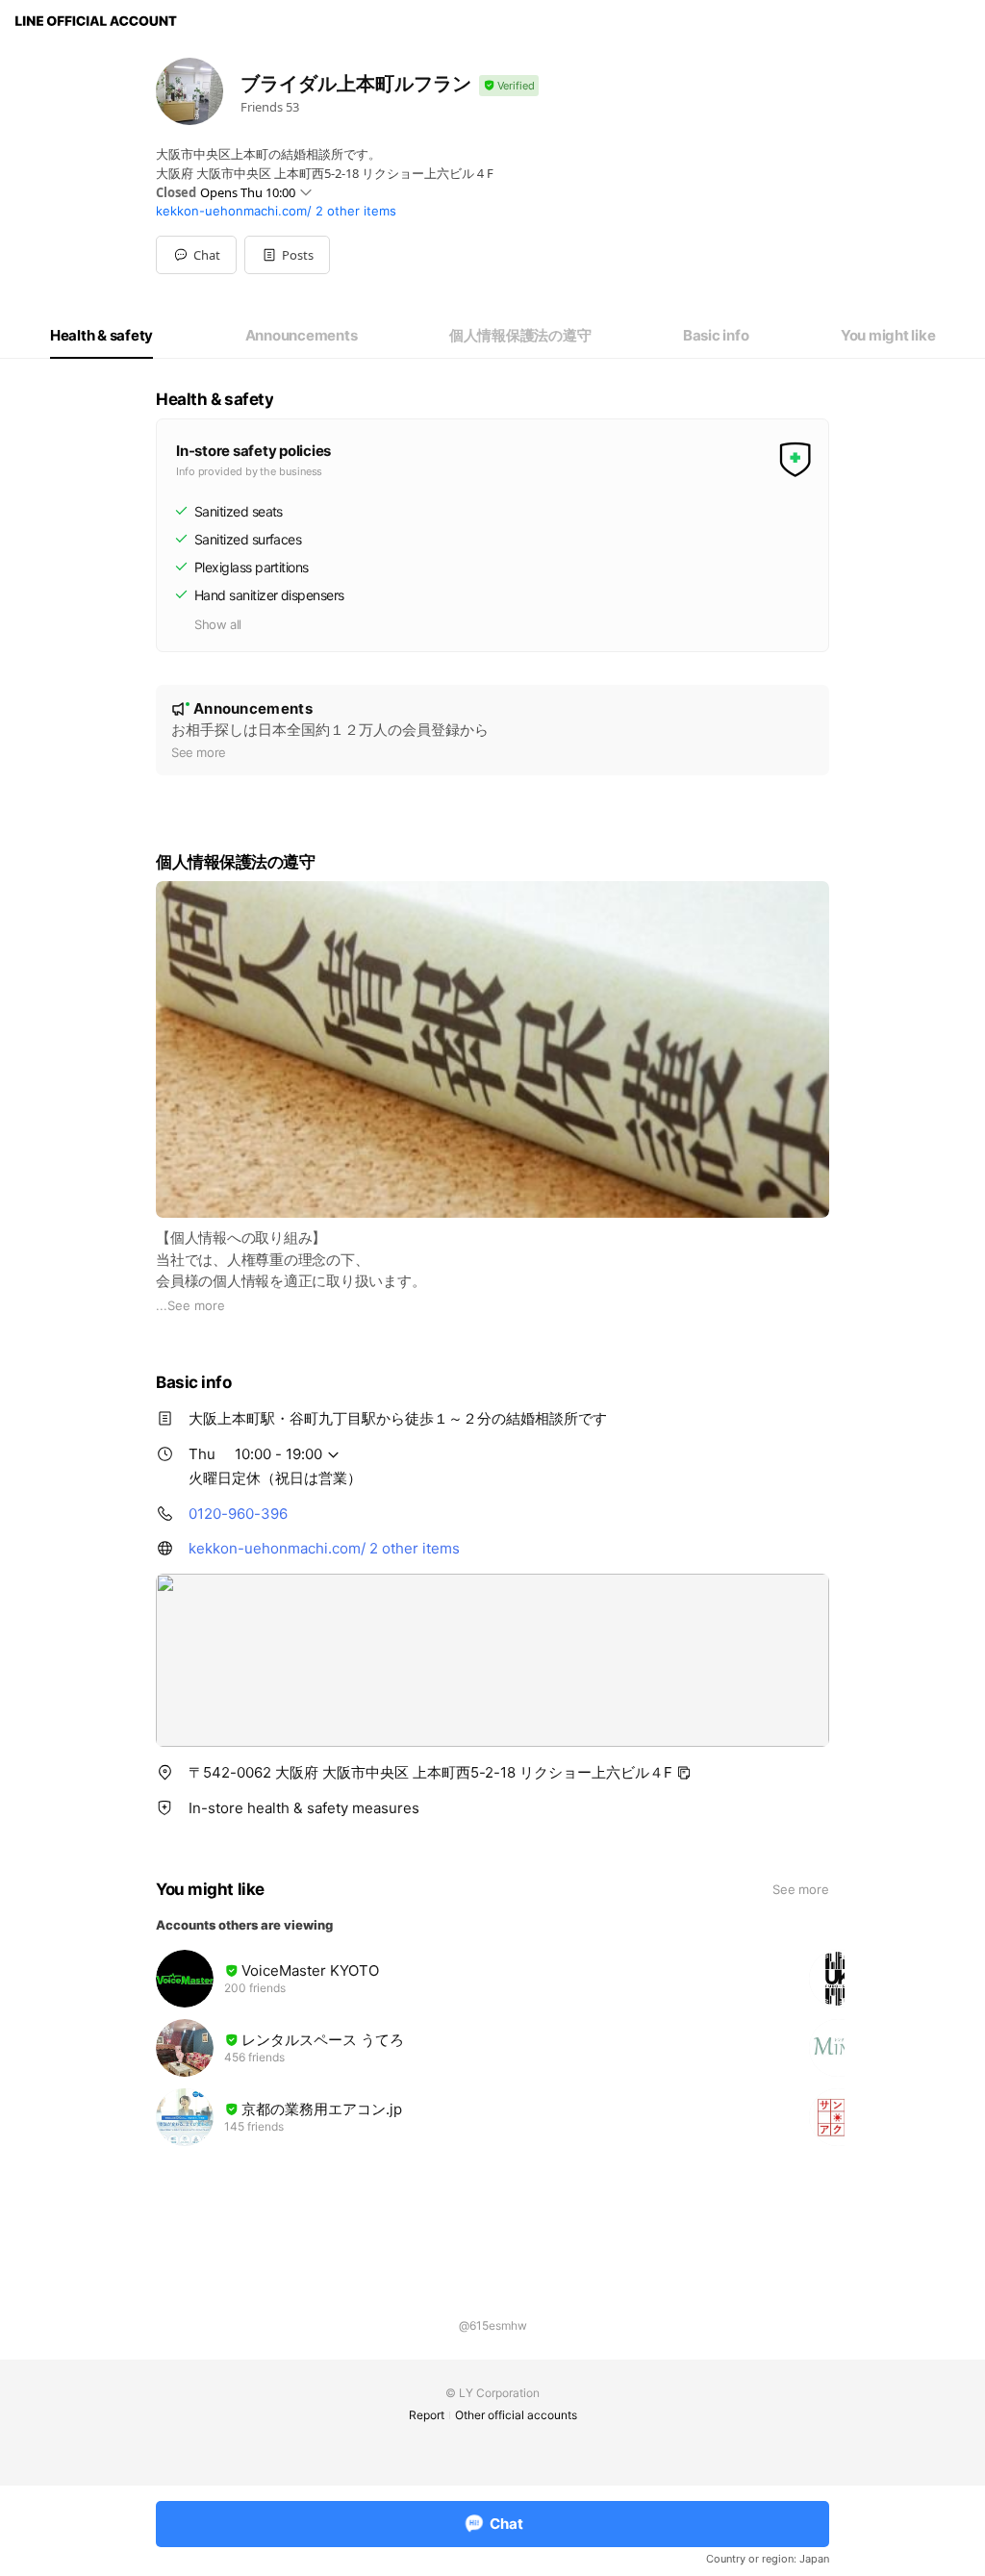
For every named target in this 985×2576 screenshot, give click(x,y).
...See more (190, 1305)
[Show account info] (509, 86)
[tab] (101, 336)
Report (427, 2415)
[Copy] (684, 1773)
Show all (218, 624)
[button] (287, 255)
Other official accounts (516, 2415)
